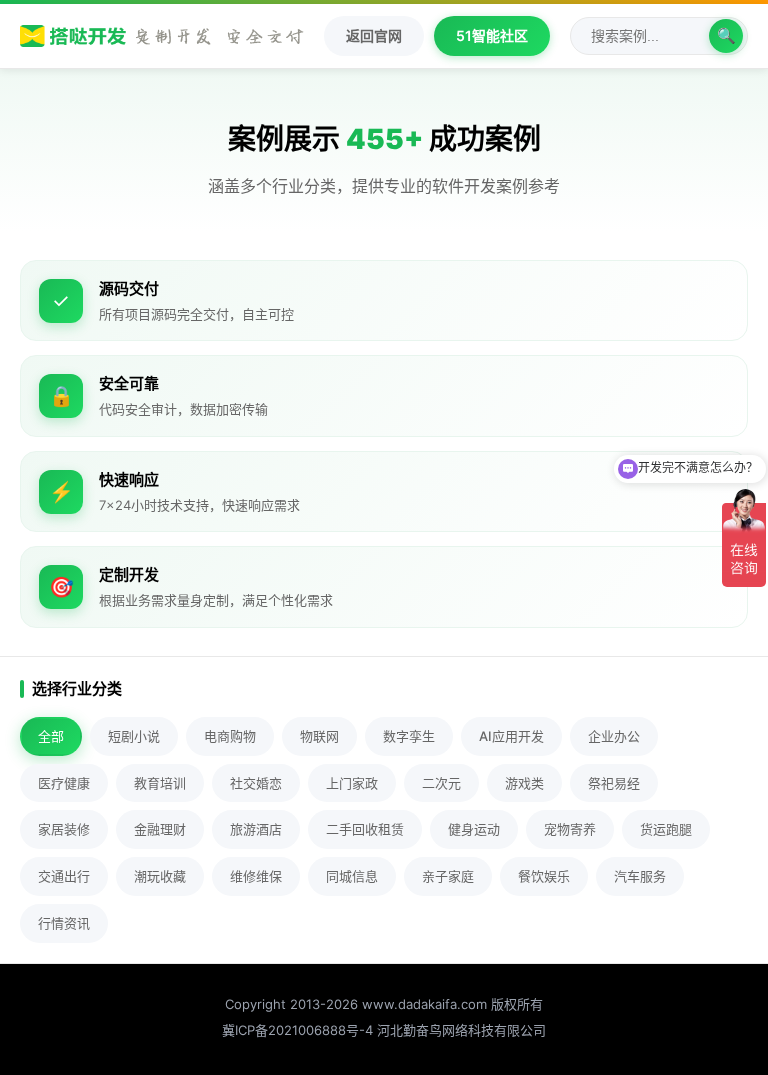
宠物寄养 (570, 829)
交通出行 (64, 876)
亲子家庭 (448, 876)
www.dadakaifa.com (424, 1004)
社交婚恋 (256, 783)
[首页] (162, 36)
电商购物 (230, 736)
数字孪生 (409, 736)
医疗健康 (64, 783)
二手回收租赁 (365, 829)
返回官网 (374, 35)
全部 (51, 736)
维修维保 (256, 876)
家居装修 (64, 829)
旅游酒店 (256, 829)
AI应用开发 (511, 736)
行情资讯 (64, 923)
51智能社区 (492, 35)
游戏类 (524, 783)
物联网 (319, 736)
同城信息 (352, 876)
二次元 (441, 783)
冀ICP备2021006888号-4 (297, 1030)
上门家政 (352, 783)
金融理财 (160, 829)
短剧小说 (134, 736)
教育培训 (160, 783)
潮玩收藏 (160, 876)
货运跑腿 (666, 829)
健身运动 (474, 829)
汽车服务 (640, 876)
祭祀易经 (614, 783)
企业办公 (614, 736)
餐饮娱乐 (544, 876)
